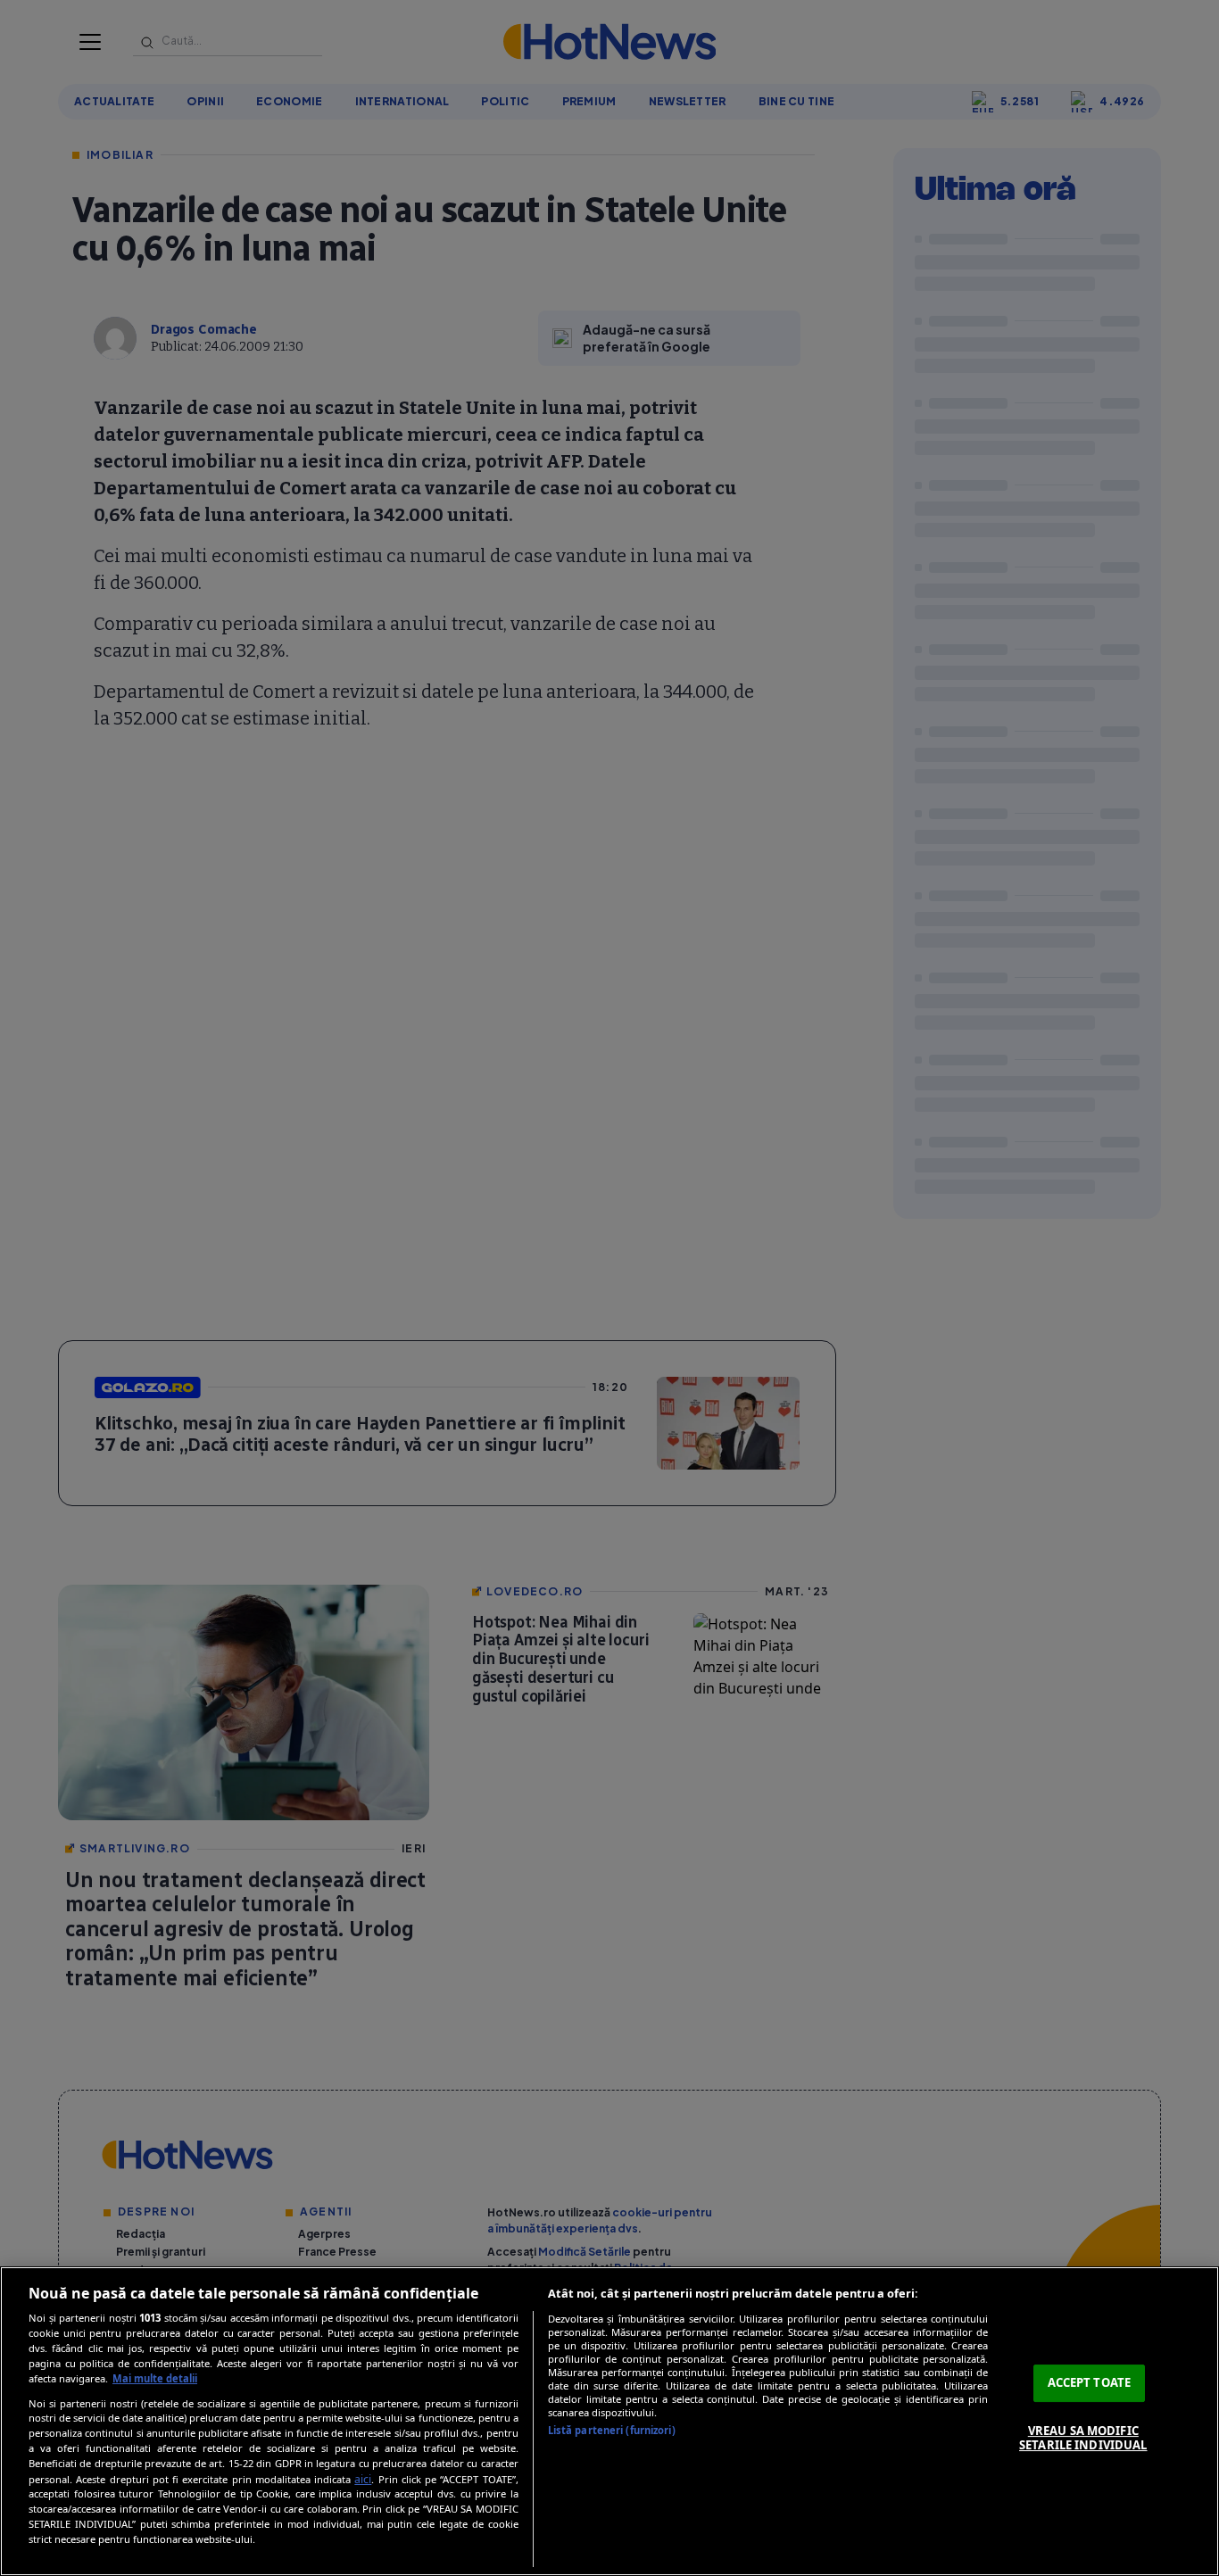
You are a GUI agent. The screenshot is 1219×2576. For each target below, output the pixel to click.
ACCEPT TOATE (1090, 2382)
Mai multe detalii (155, 2378)
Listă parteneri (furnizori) (612, 2430)
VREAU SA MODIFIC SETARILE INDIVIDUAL (1083, 2438)
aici (363, 2479)
